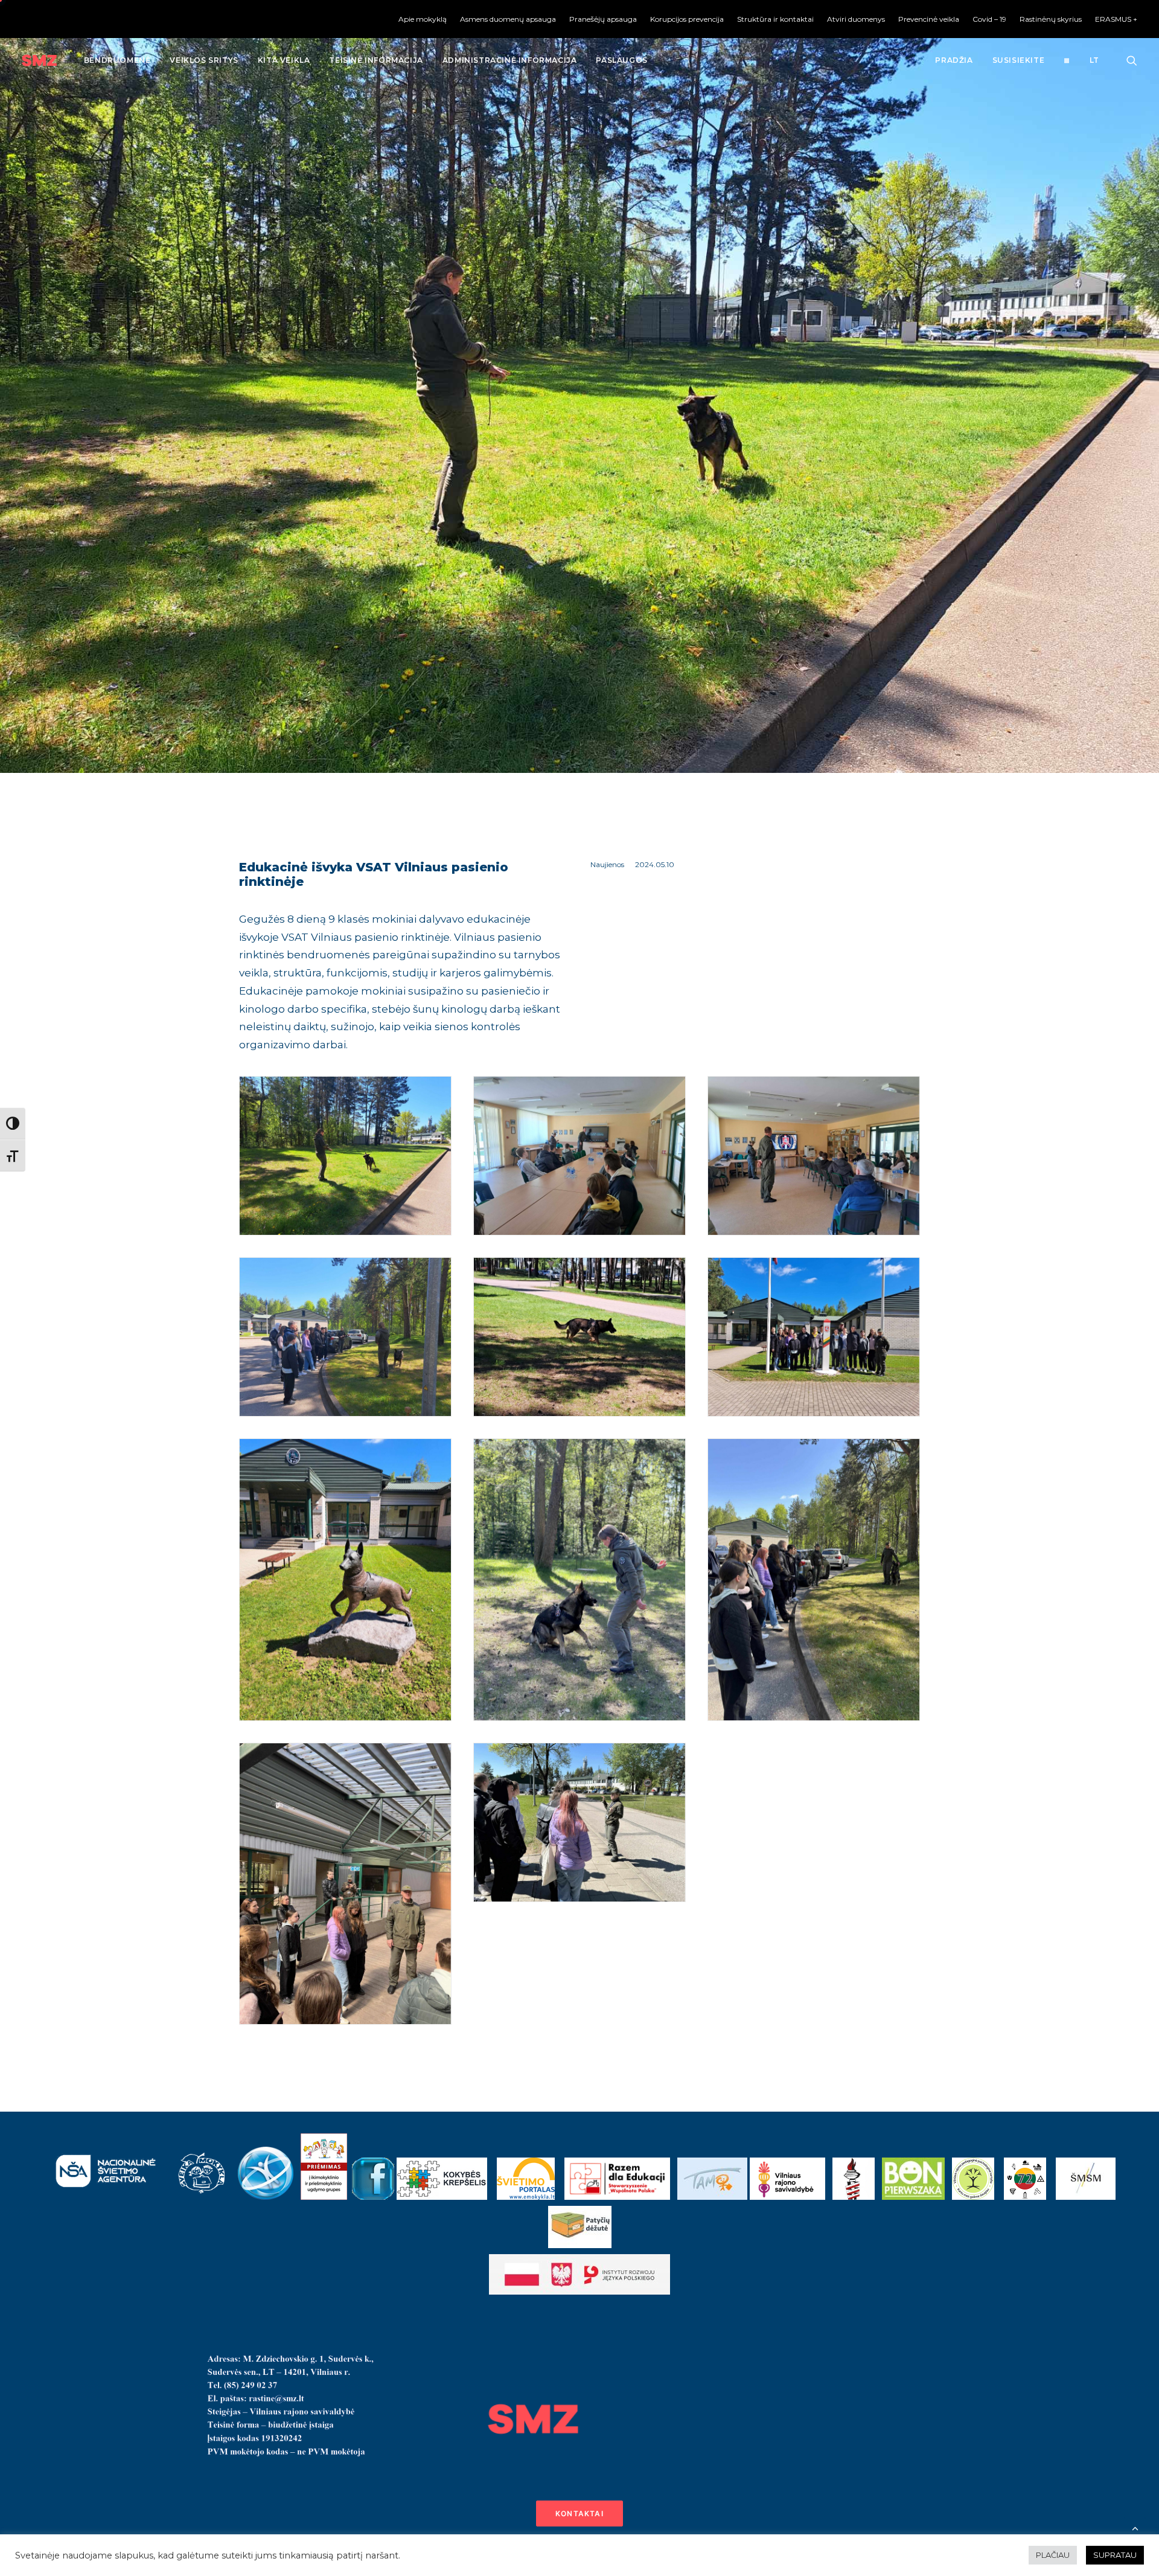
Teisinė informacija (376, 60)
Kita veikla (284, 60)
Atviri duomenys (856, 19)
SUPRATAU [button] (1115, 2555)
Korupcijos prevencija (687, 19)
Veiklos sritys (204, 60)
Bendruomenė (117, 60)
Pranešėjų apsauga (603, 19)
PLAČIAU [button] (1053, 2555)
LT (1094, 60)
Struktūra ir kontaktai (775, 19)
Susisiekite (1019, 60)
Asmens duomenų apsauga (508, 19)
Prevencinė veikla (929, 19)
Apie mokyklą (423, 19)
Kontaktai (579, 2514)
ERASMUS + (1116, 19)
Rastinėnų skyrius (1051, 19)
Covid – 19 (989, 19)
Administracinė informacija (510, 60)
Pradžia (954, 60)
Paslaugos (621, 60)
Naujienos (607, 864)
